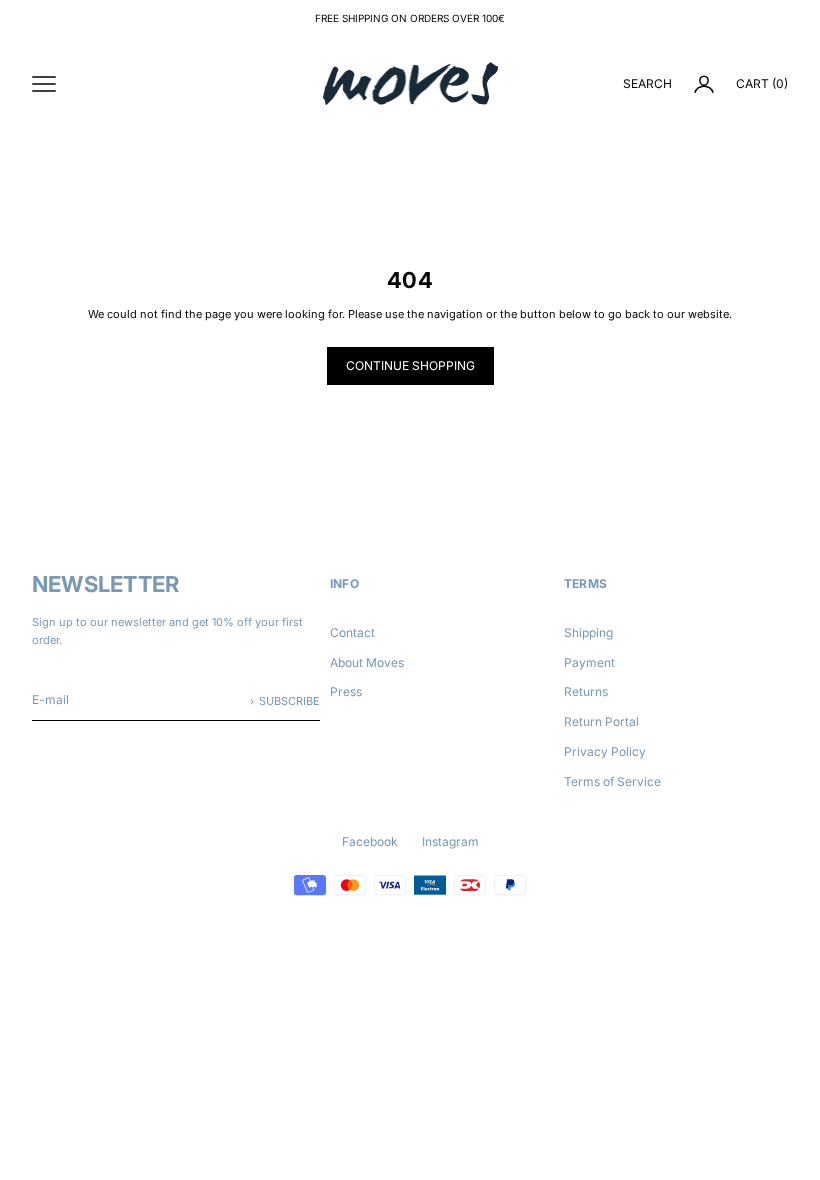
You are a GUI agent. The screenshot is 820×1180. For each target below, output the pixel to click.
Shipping (588, 632)
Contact (352, 632)
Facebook (370, 841)
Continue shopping (410, 365)
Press (346, 691)
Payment (589, 662)
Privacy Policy (605, 751)
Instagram (450, 841)
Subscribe (289, 701)
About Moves (367, 662)
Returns (586, 691)
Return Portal (601, 721)
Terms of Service (612, 781)
